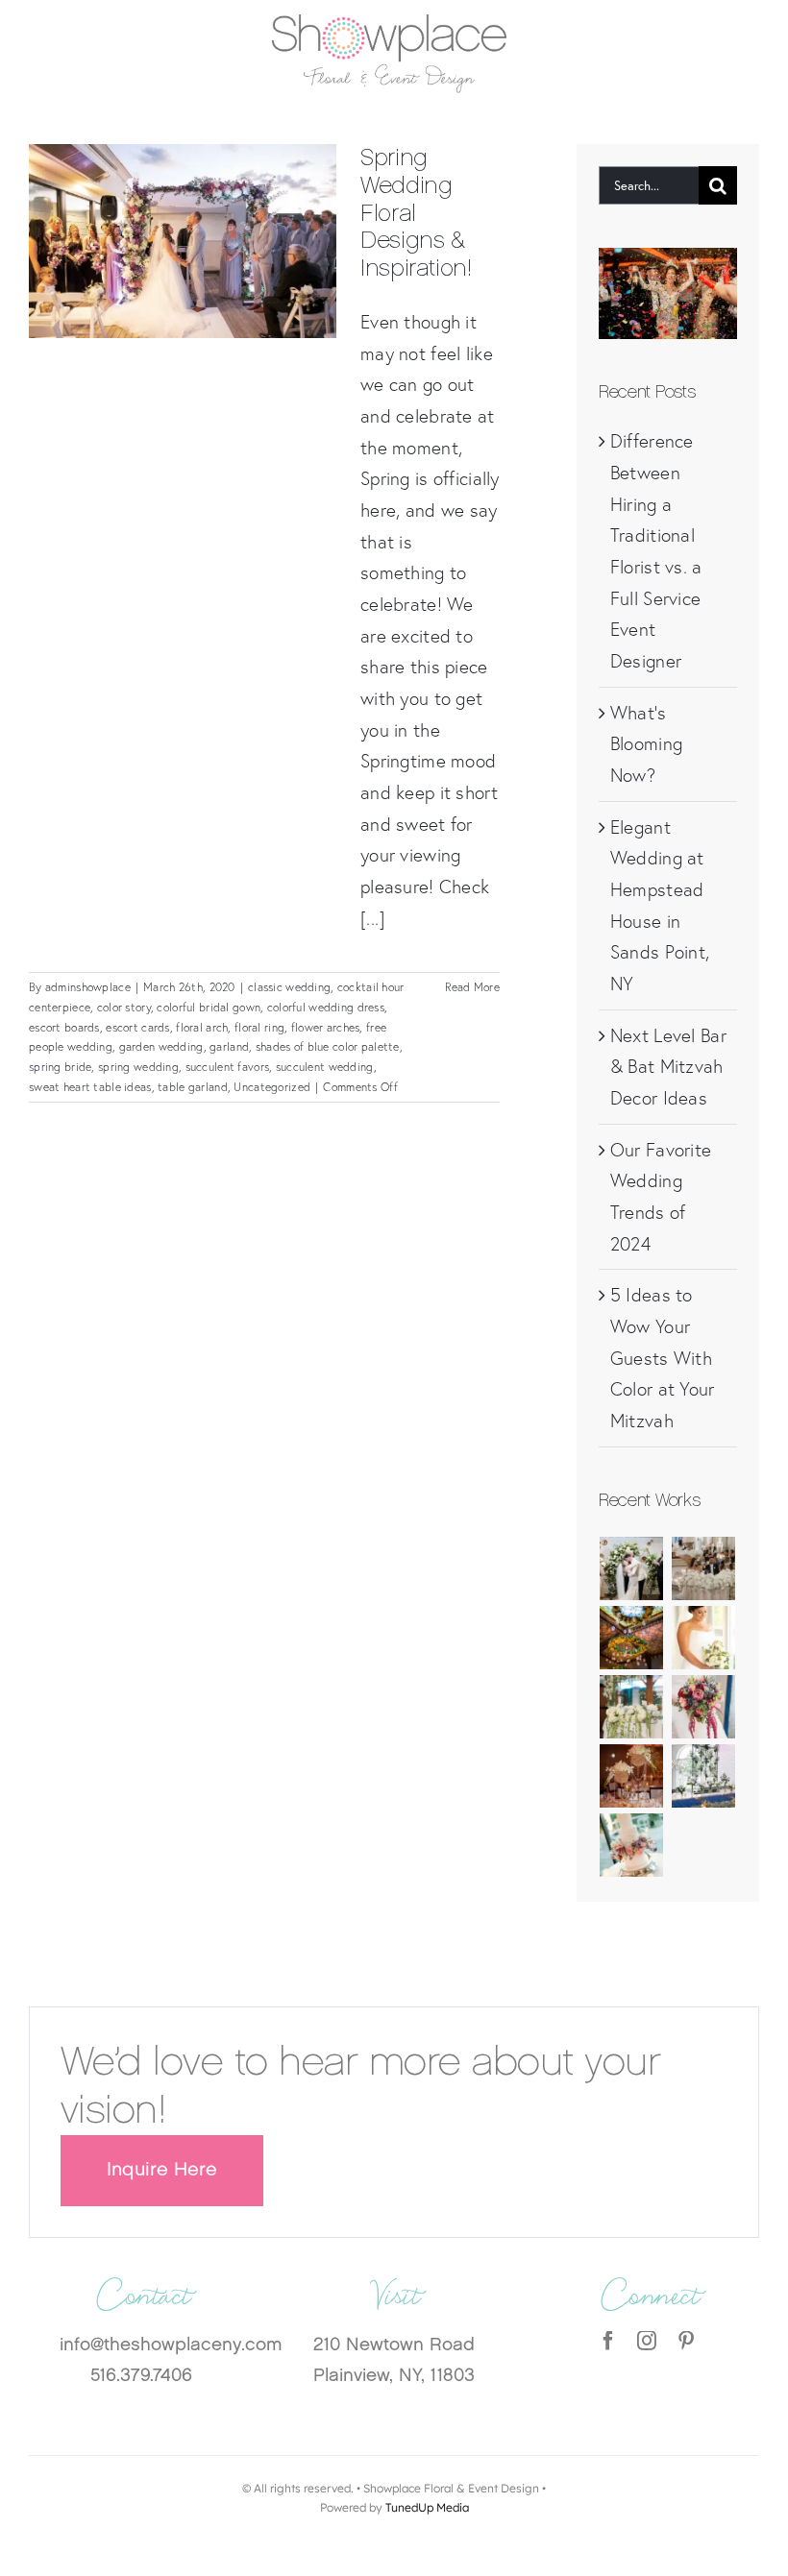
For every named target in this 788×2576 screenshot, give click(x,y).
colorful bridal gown (209, 1007)
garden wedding (161, 1046)
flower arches (326, 1027)
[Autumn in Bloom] (703, 1707)
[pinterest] (686, 2341)
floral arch (202, 1027)
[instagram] (647, 2341)
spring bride (60, 1067)
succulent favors (228, 1067)
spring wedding (138, 1067)
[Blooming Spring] (632, 1845)
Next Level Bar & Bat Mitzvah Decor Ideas (668, 1067)
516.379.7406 (141, 2377)
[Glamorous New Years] (632, 1776)
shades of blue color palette (328, 1046)
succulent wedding (325, 1067)
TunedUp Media (427, 2507)
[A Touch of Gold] (632, 1568)
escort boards (64, 1027)
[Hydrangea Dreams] (632, 1707)
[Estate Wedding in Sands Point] (632, 1638)
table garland (193, 1087)
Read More (472, 987)
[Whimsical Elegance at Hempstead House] (703, 1568)
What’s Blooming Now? (646, 744)
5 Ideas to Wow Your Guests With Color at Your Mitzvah (663, 1358)
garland (229, 1046)
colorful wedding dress (326, 1007)
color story (124, 1007)
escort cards (137, 1027)
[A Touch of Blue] (703, 1776)
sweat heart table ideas (90, 1087)
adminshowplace (88, 987)
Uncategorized (272, 1087)
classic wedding (289, 987)
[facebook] (608, 2341)
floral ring (259, 1027)
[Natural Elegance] (703, 1638)
